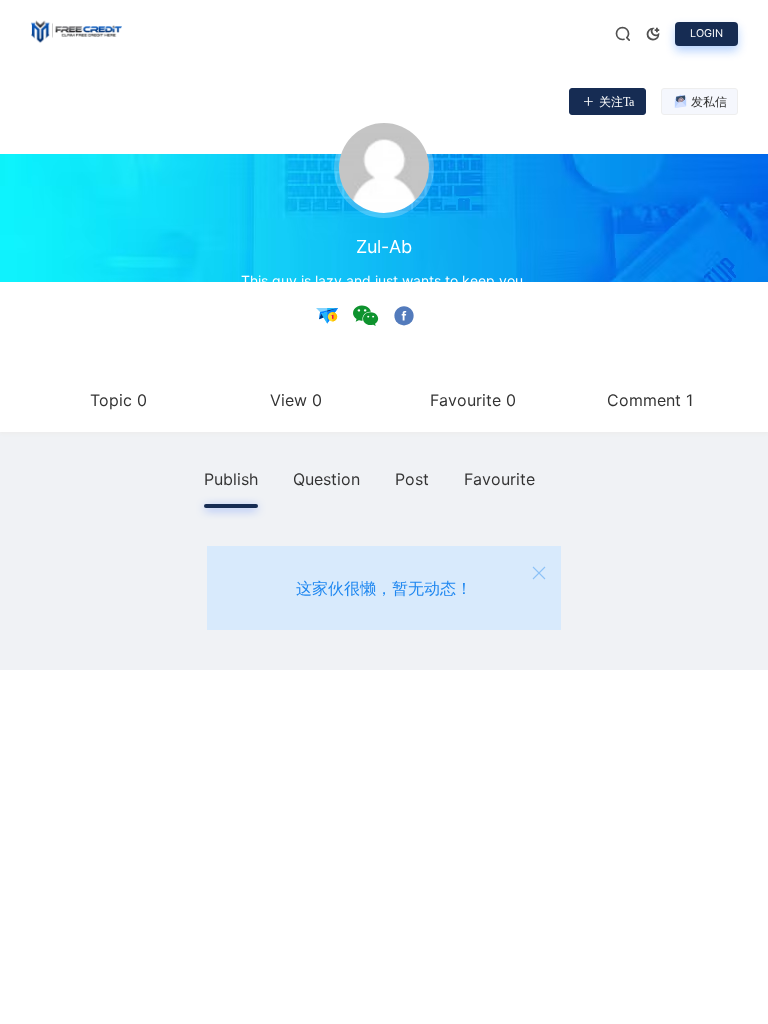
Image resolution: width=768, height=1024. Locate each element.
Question (326, 479)
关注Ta (616, 102)
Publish (231, 479)
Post (412, 479)
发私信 (709, 102)
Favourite (499, 479)
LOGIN (706, 33)
